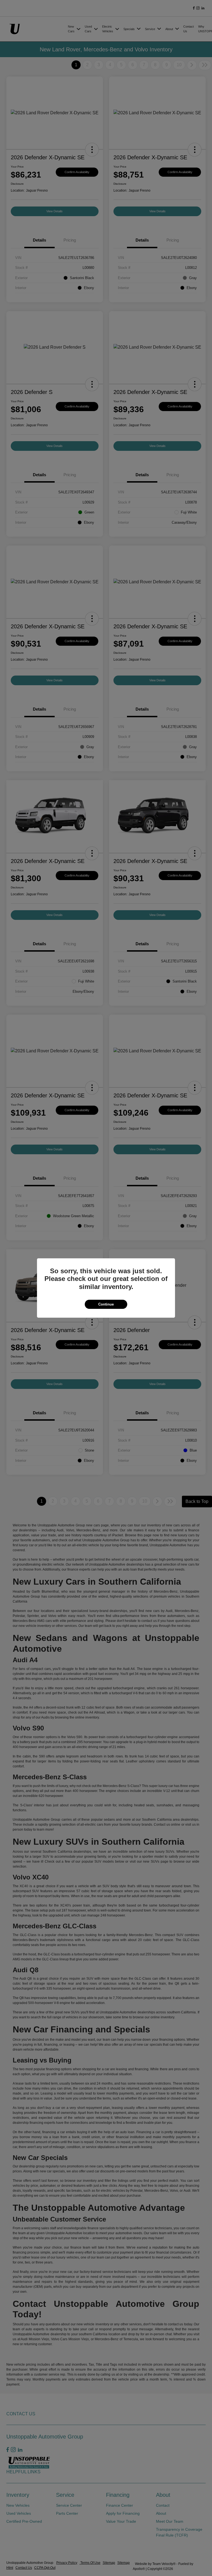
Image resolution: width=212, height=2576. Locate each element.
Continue (106, 1304)
